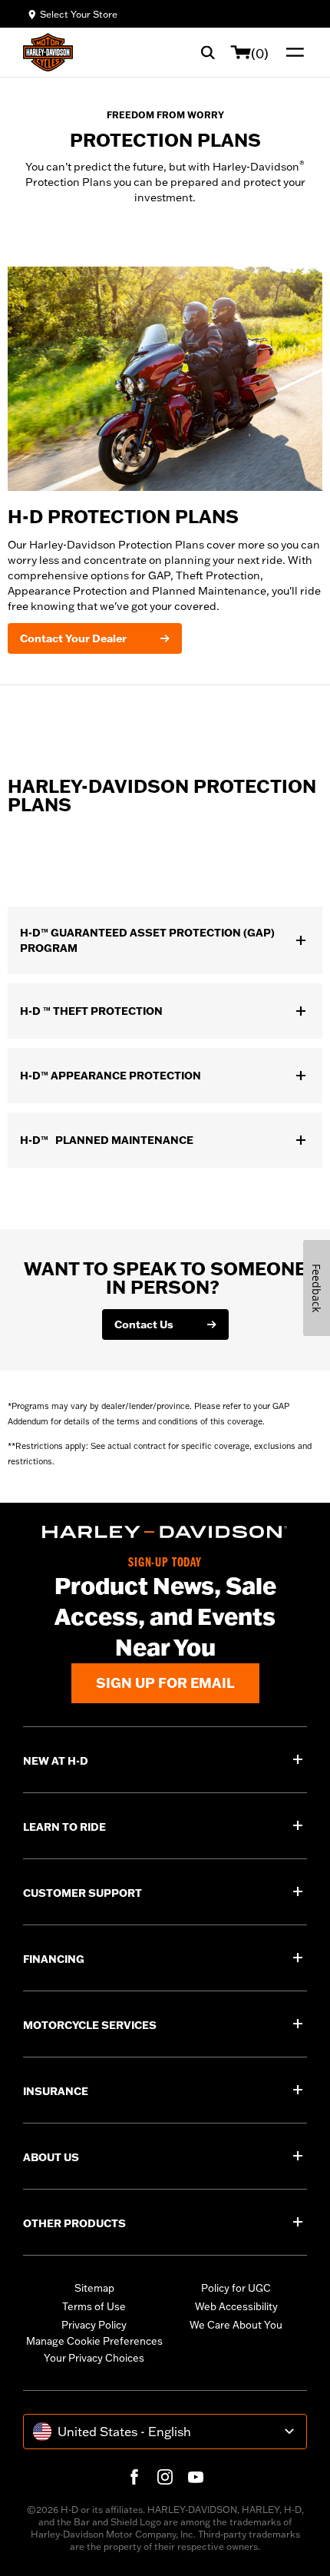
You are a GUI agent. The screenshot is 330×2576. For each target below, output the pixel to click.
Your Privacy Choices (94, 2358)
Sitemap (94, 2288)
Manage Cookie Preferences (94, 2341)
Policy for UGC (236, 2288)
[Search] (208, 52)
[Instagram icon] (165, 2477)
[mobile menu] (292, 52)
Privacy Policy (94, 2325)
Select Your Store (79, 14)
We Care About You (236, 2325)
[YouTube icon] (196, 2477)
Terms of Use (94, 2306)
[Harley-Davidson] (165, 1532)
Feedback (317, 1288)
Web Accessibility (236, 2306)
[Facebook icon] (134, 2477)
